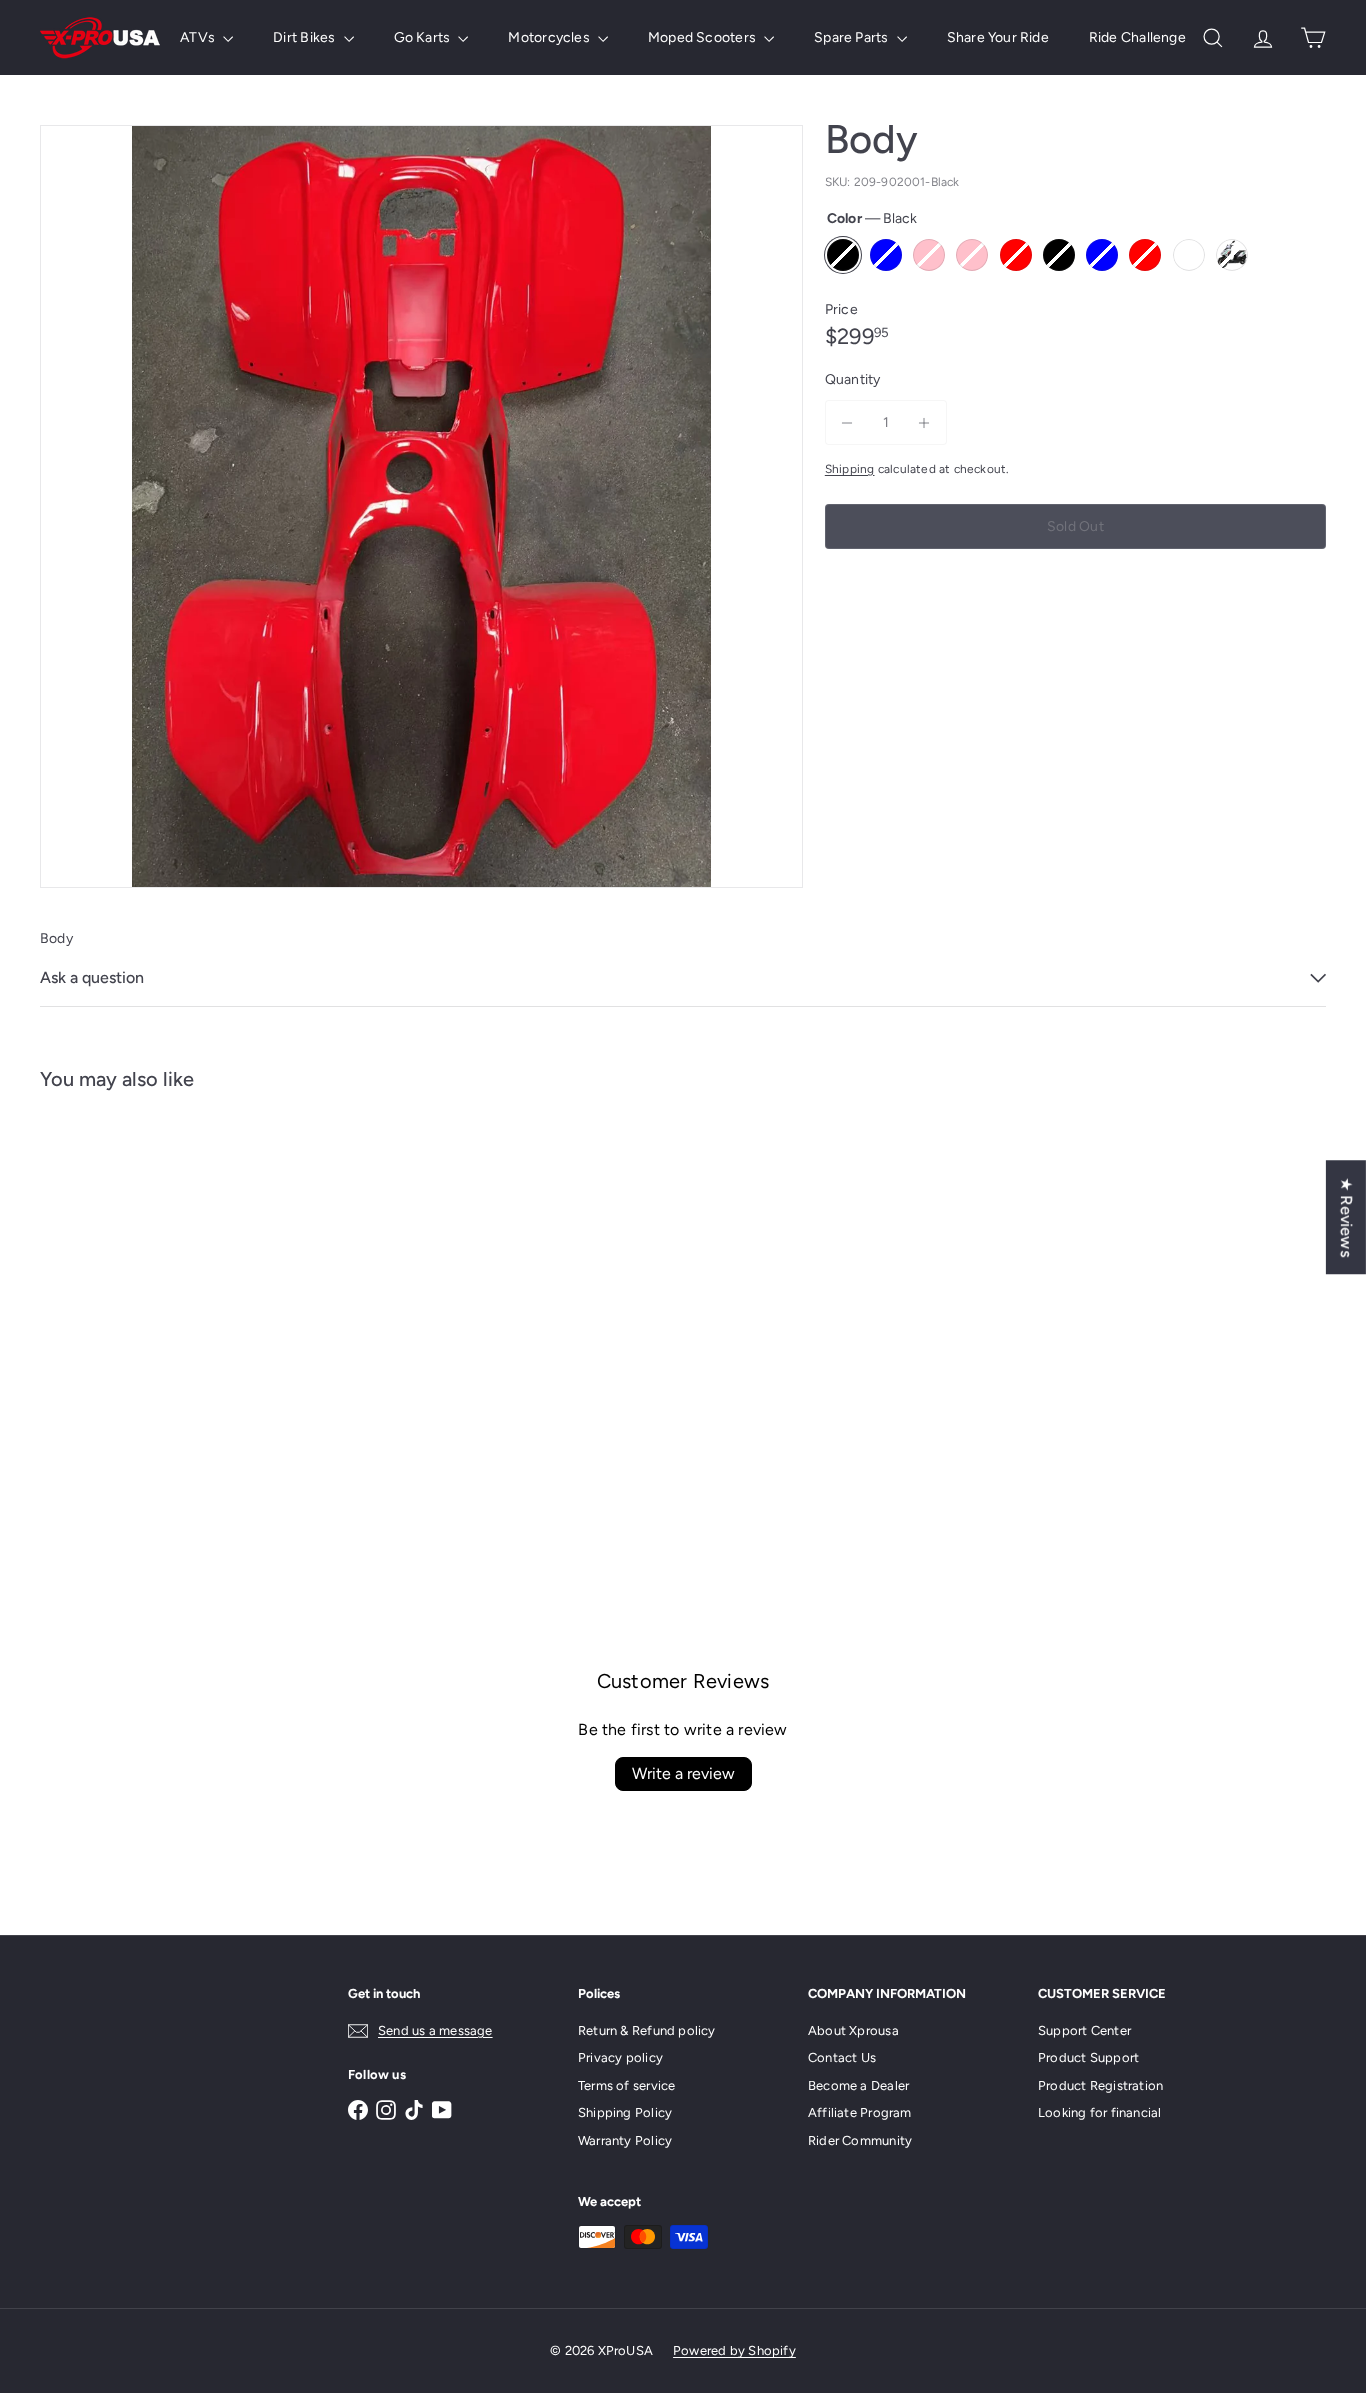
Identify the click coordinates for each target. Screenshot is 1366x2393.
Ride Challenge (1137, 37)
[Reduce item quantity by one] (847, 422)
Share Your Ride (998, 37)
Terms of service (626, 2085)
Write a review (683, 1773)
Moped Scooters (703, 37)
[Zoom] (421, 506)
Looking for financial (1099, 2112)
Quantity (853, 379)
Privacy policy (620, 2057)
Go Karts (424, 37)
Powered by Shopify (734, 2350)
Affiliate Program (860, 2112)
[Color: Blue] (116, 1345)
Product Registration (1100, 2085)
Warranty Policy (625, 2140)
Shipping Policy (625, 2112)
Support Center (1084, 2030)
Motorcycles (550, 37)
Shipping (850, 469)
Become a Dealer (858, 2085)
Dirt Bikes (305, 37)
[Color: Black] (76, 1345)
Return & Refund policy (647, 2030)
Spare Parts (853, 37)
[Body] (139, 1310)
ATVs (199, 37)
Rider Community (860, 2140)
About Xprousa (853, 2030)
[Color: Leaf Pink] (156, 1345)
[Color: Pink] (196, 1345)
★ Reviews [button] (1346, 1217)
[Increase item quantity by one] (924, 422)
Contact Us (842, 2057)
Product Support (1088, 2057)
